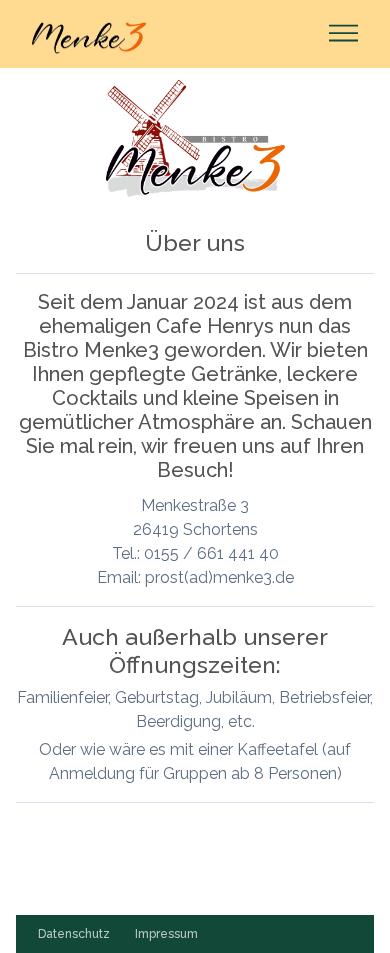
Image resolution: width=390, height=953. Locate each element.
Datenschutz (74, 934)
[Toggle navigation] (337, 34)
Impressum (166, 934)
